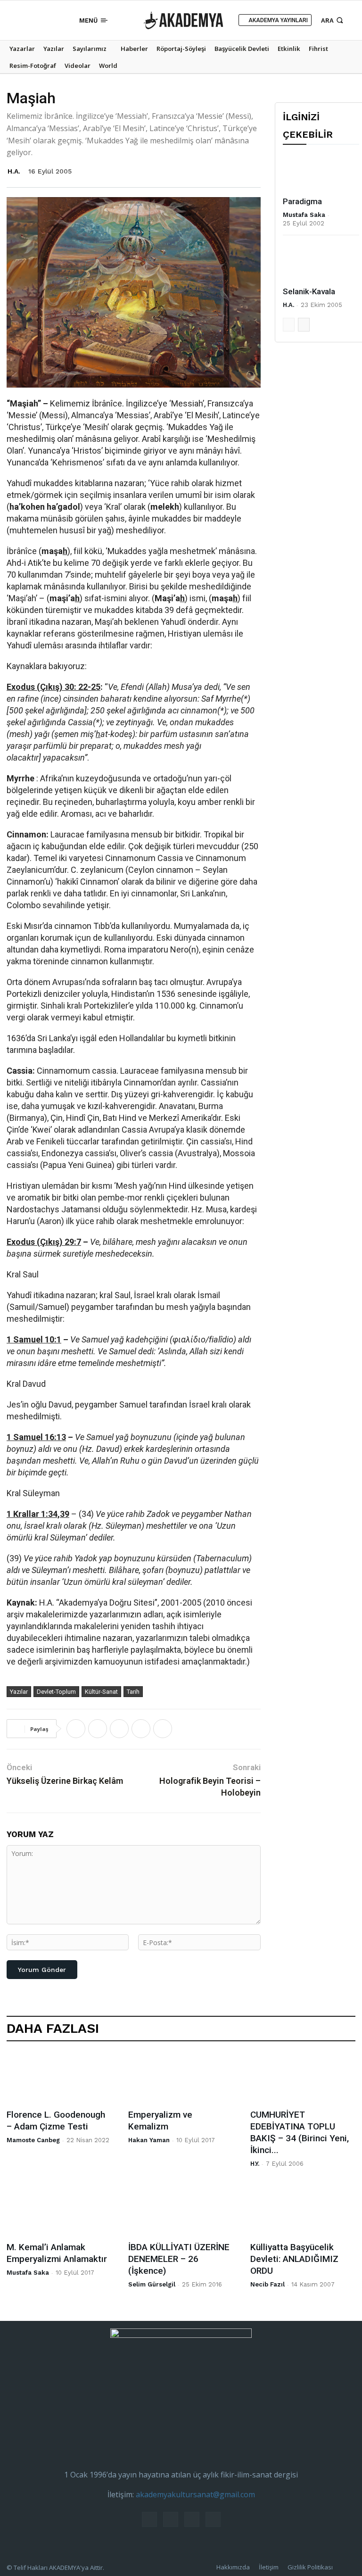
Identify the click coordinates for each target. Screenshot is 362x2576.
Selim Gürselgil (152, 2284)
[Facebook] (17, 20)
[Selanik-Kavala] (321, 263)
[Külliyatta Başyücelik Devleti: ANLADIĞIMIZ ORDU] (303, 2211)
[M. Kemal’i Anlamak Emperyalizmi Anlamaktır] (59, 2211)
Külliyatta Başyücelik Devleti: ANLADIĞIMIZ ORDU (294, 2259)
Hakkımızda (233, 2567)
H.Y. (255, 2164)
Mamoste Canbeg (33, 2140)
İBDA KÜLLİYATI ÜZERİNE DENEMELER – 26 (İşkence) (179, 2259)
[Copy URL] (163, 1729)
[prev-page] (289, 325)
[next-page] (304, 325)
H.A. (14, 171)
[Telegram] (141, 1729)
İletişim (269, 2567)
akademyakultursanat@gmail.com (195, 2494)
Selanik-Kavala (309, 291)
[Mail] (32, 20)
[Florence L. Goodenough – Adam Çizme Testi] (59, 2078)
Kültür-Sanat (101, 1692)
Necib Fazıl (267, 2284)
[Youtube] (60, 20)
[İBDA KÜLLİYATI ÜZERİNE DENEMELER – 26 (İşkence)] (181, 2211)
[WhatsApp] (119, 1729)
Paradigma (302, 201)
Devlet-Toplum (56, 1692)
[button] (333, 20)
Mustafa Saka (304, 215)
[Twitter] (46, 20)
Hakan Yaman (149, 2140)
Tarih (133, 1692)
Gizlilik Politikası (310, 2567)
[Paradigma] (321, 173)
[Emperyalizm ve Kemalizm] (181, 2078)
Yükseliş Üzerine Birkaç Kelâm (65, 1781)
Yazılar (19, 1692)
